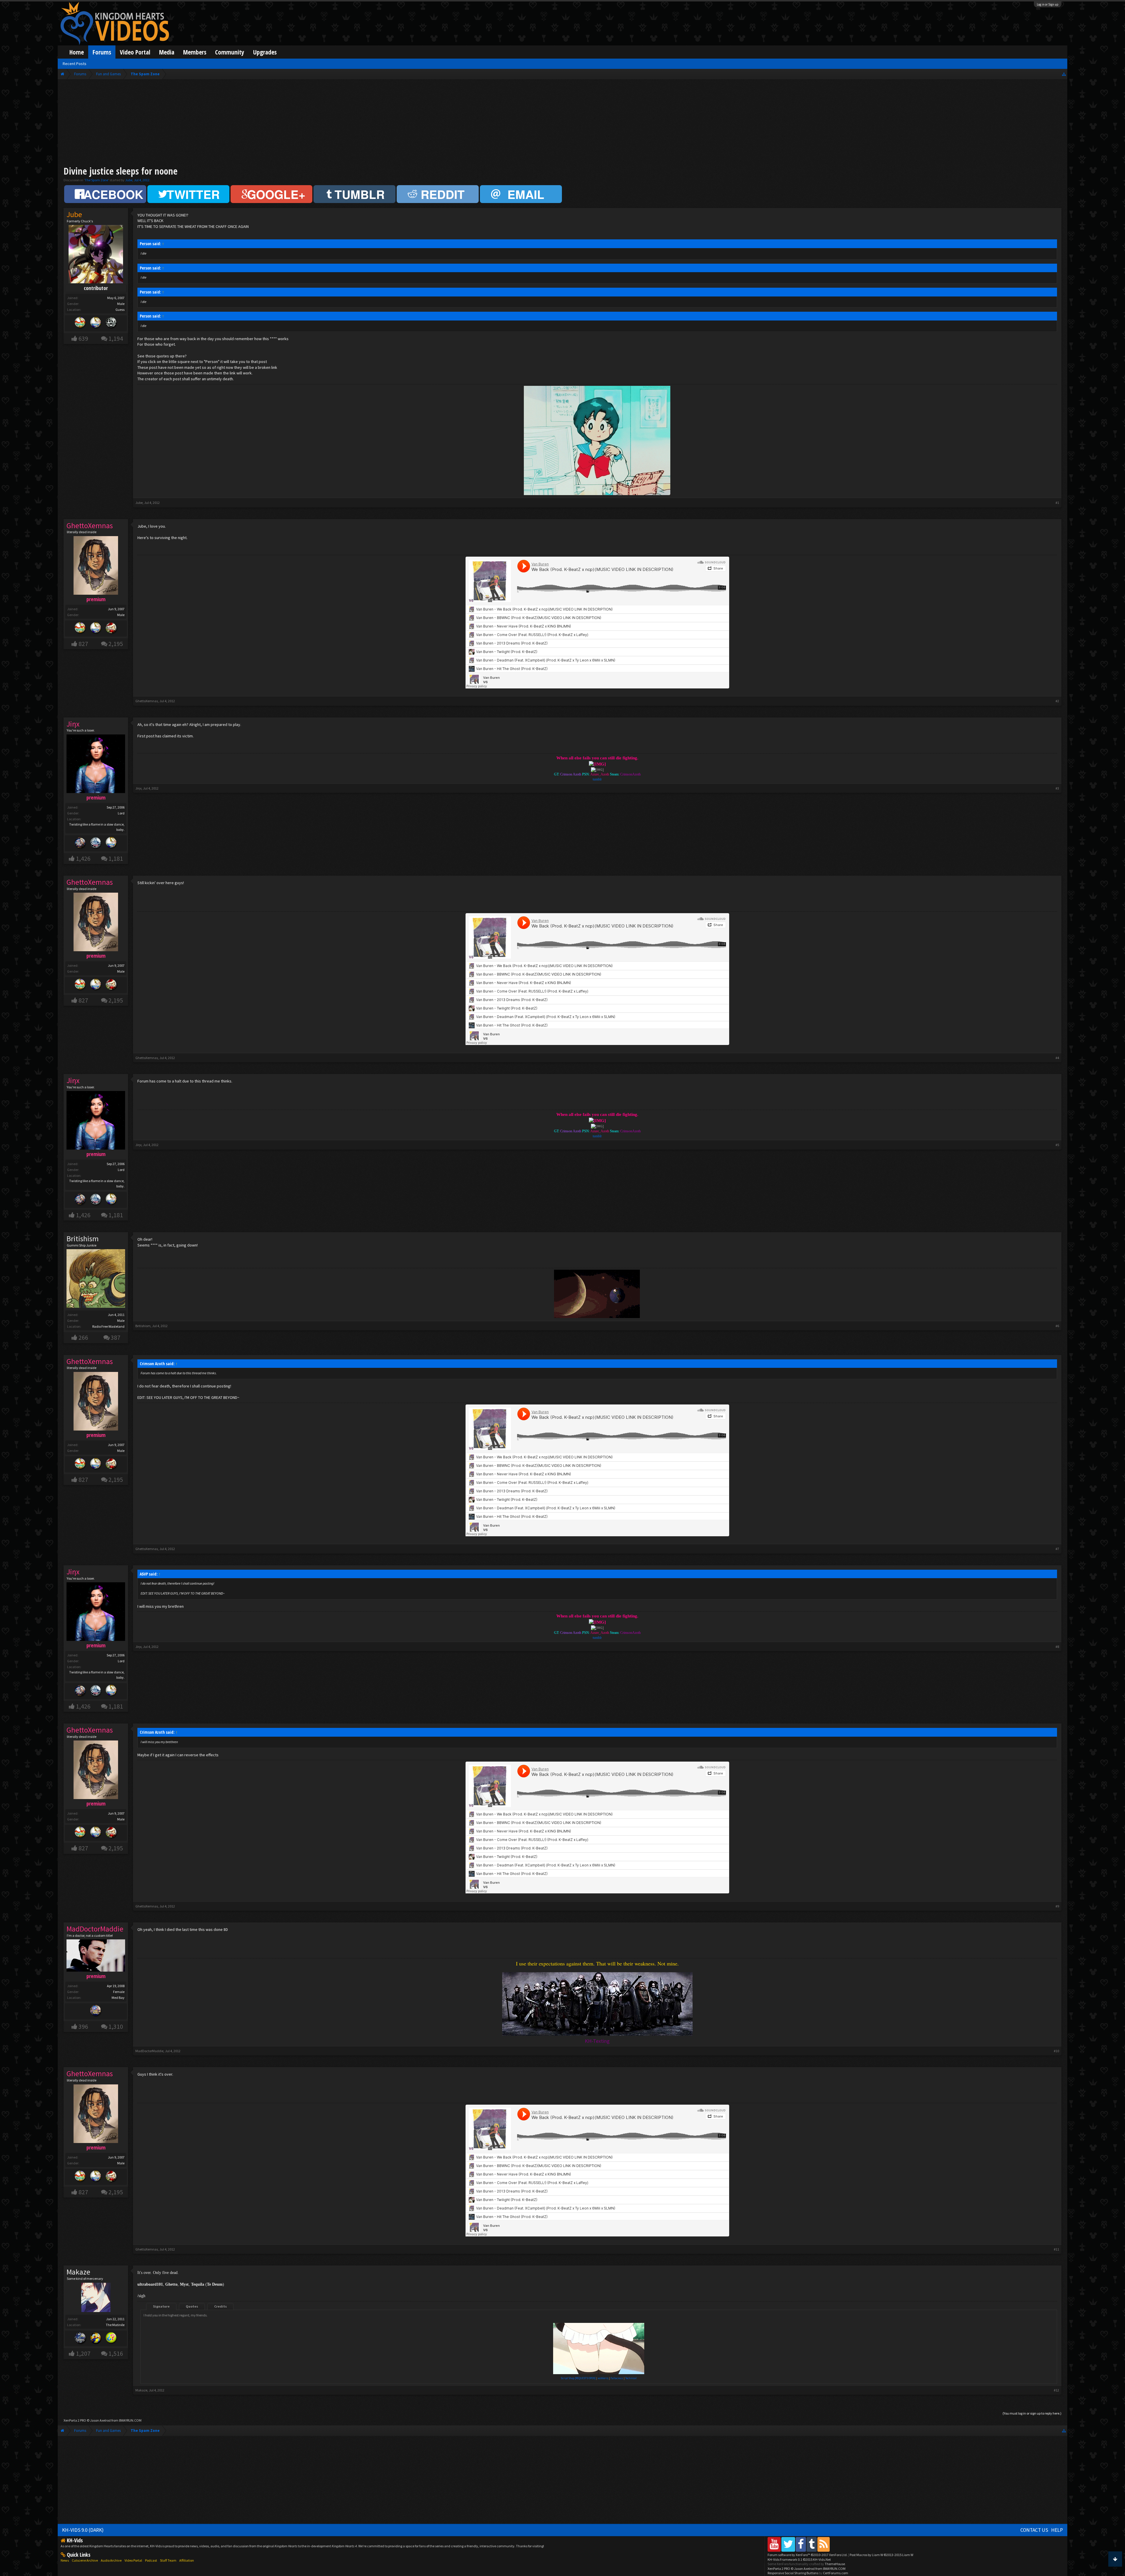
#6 (1057, 1326)
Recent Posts (75, 64)
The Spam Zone (96, 180)
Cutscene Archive (85, 2560)
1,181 (116, 859)
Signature (161, 2306)
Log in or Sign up (1048, 4)
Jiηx (138, 788)
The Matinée (115, 2325)
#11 (1056, 2249)
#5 (1057, 1145)
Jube (129, 180)
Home (77, 52)
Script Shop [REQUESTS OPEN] (578, 2378)
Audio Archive (111, 2560)
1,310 (116, 2027)
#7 (1057, 1549)
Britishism (83, 1239)
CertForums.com (836, 2573)
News (65, 2560)
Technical (631, 2378)
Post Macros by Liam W (881, 2555)
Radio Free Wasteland (108, 1326)
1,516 (116, 2353)
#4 (1057, 1058)
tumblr (597, 779)
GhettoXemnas (147, 701)
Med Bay (118, 1998)
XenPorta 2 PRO (75, 2420)
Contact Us (1034, 2530)
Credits (220, 2306)
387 (116, 1338)
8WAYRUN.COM (130, 2420)
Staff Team (168, 2560)
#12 (1056, 2390)
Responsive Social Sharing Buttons (793, 2573)
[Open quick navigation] (1064, 74)
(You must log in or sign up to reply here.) (1032, 2413)
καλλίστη (603, 2378)
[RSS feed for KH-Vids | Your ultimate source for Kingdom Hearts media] (824, 2544)
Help (1057, 2530)
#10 (1056, 2051)
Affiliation (187, 2560)
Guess (120, 310)
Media (167, 52)
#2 (1057, 701)
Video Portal (135, 52)
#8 (1057, 1647)
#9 (1057, 1906)
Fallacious (617, 2378)
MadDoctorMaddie (149, 2051)
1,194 (116, 339)
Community (230, 52)
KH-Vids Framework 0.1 (799, 2559)
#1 (1057, 503)
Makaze (141, 2390)
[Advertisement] (562, 124)
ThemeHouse (835, 2564)
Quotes (192, 2306)
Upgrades (265, 52)
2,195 (116, 644)
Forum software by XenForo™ (808, 2555)
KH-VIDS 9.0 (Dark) (83, 2530)
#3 (1057, 788)
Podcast (151, 2560)
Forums (102, 52)
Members (195, 52)
